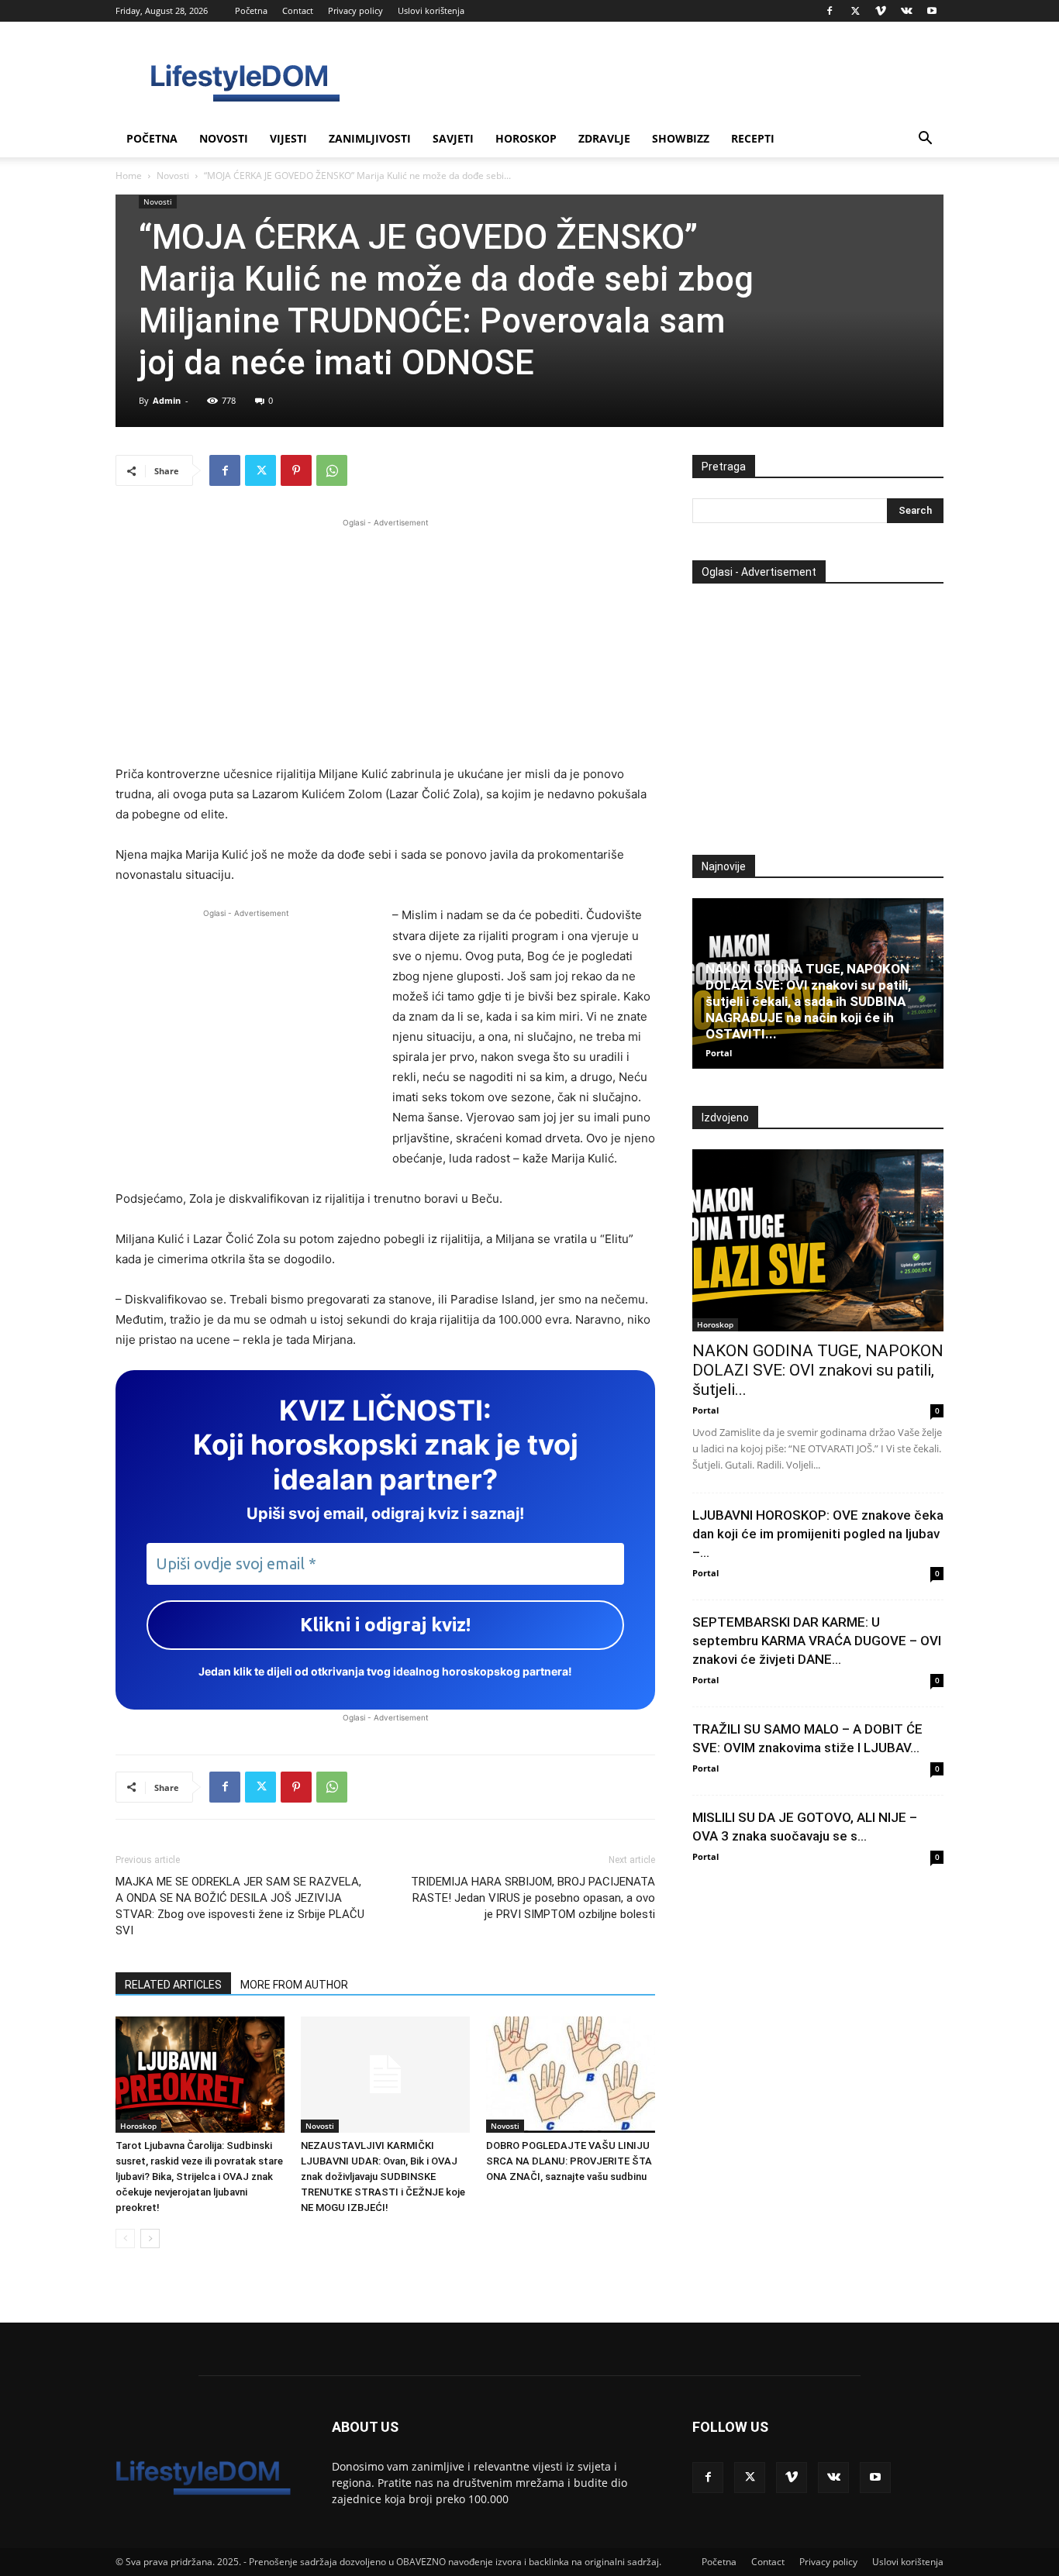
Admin (167, 400)
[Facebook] (830, 11)
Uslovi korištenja (431, 10)
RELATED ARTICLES (173, 1985)
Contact (298, 10)
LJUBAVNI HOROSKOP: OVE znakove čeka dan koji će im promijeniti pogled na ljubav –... (818, 1534)
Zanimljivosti (370, 138)
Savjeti (453, 138)
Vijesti (288, 138)
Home (129, 176)
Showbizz (681, 138)
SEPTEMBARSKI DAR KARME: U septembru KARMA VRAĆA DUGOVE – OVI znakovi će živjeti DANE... (817, 1641)
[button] (925, 140)
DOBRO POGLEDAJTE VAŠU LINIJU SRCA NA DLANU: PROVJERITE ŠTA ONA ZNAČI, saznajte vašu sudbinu (569, 2161)
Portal (719, 1053)
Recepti (753, 138)
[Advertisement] (385, 639)
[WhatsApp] (332, 470)
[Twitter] (855, 11)
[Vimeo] (881, 11)
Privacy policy (355, 10)
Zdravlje (604, 138)
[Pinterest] (296, 470)
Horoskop (526, 138)
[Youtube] (932, 11)
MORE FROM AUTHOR (294, 1985)
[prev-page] (125, 2239)
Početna (251, 10)
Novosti (224, 138)
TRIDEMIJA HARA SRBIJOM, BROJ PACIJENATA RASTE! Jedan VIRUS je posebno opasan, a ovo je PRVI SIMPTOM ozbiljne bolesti (533, 1898)
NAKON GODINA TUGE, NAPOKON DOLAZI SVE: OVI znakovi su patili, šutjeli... (818, 1370)
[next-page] (150, 2239)
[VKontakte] (906, 11)
